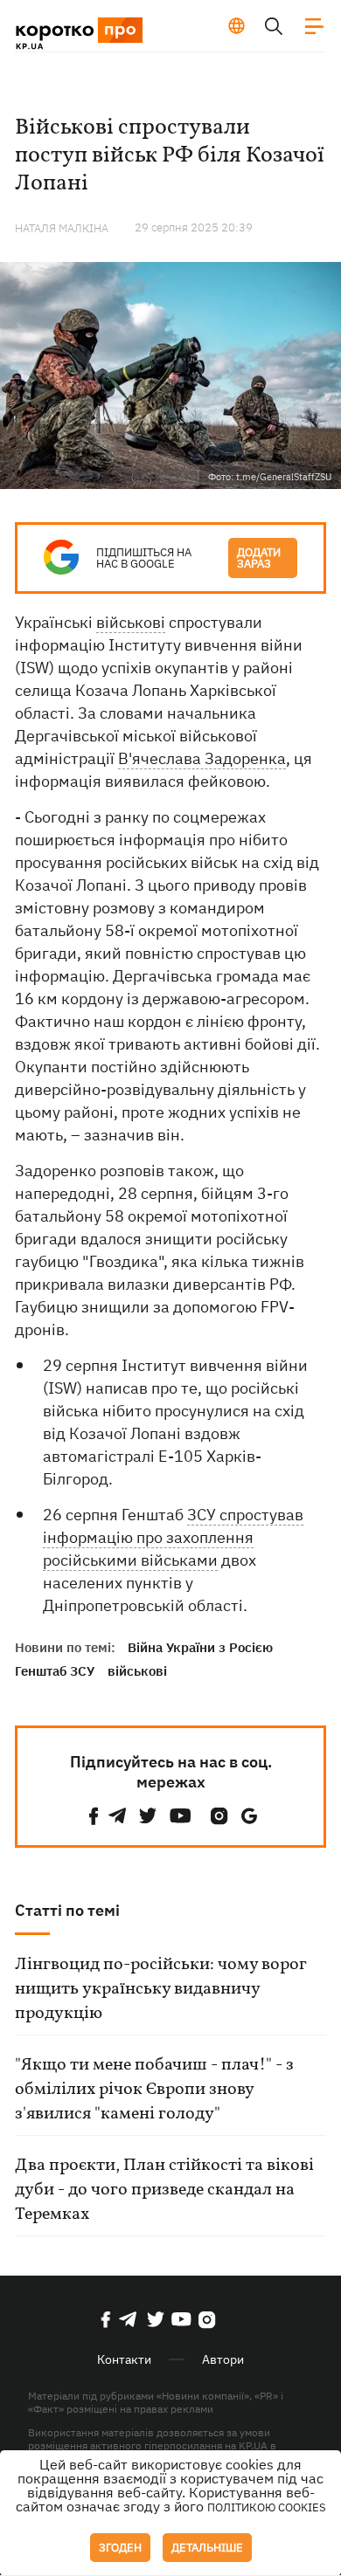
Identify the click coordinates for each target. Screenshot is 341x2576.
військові (131, 622)
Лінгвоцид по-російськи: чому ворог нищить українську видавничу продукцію (160, 1989)
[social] (94, 1816)
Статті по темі (67, 1910)
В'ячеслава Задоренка (202, 758)
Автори (223, 2359)
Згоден (120, 2548)
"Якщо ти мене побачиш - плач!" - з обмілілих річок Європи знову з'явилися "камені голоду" (154, 2090)
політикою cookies (267, 2507)
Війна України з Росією (200, 1647)
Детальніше (207, 2548)
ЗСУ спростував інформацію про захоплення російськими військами (173, 1537)
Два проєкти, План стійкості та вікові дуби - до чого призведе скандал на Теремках (164, 2190)
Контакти (124, 2359)
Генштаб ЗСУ (55, 1671)
